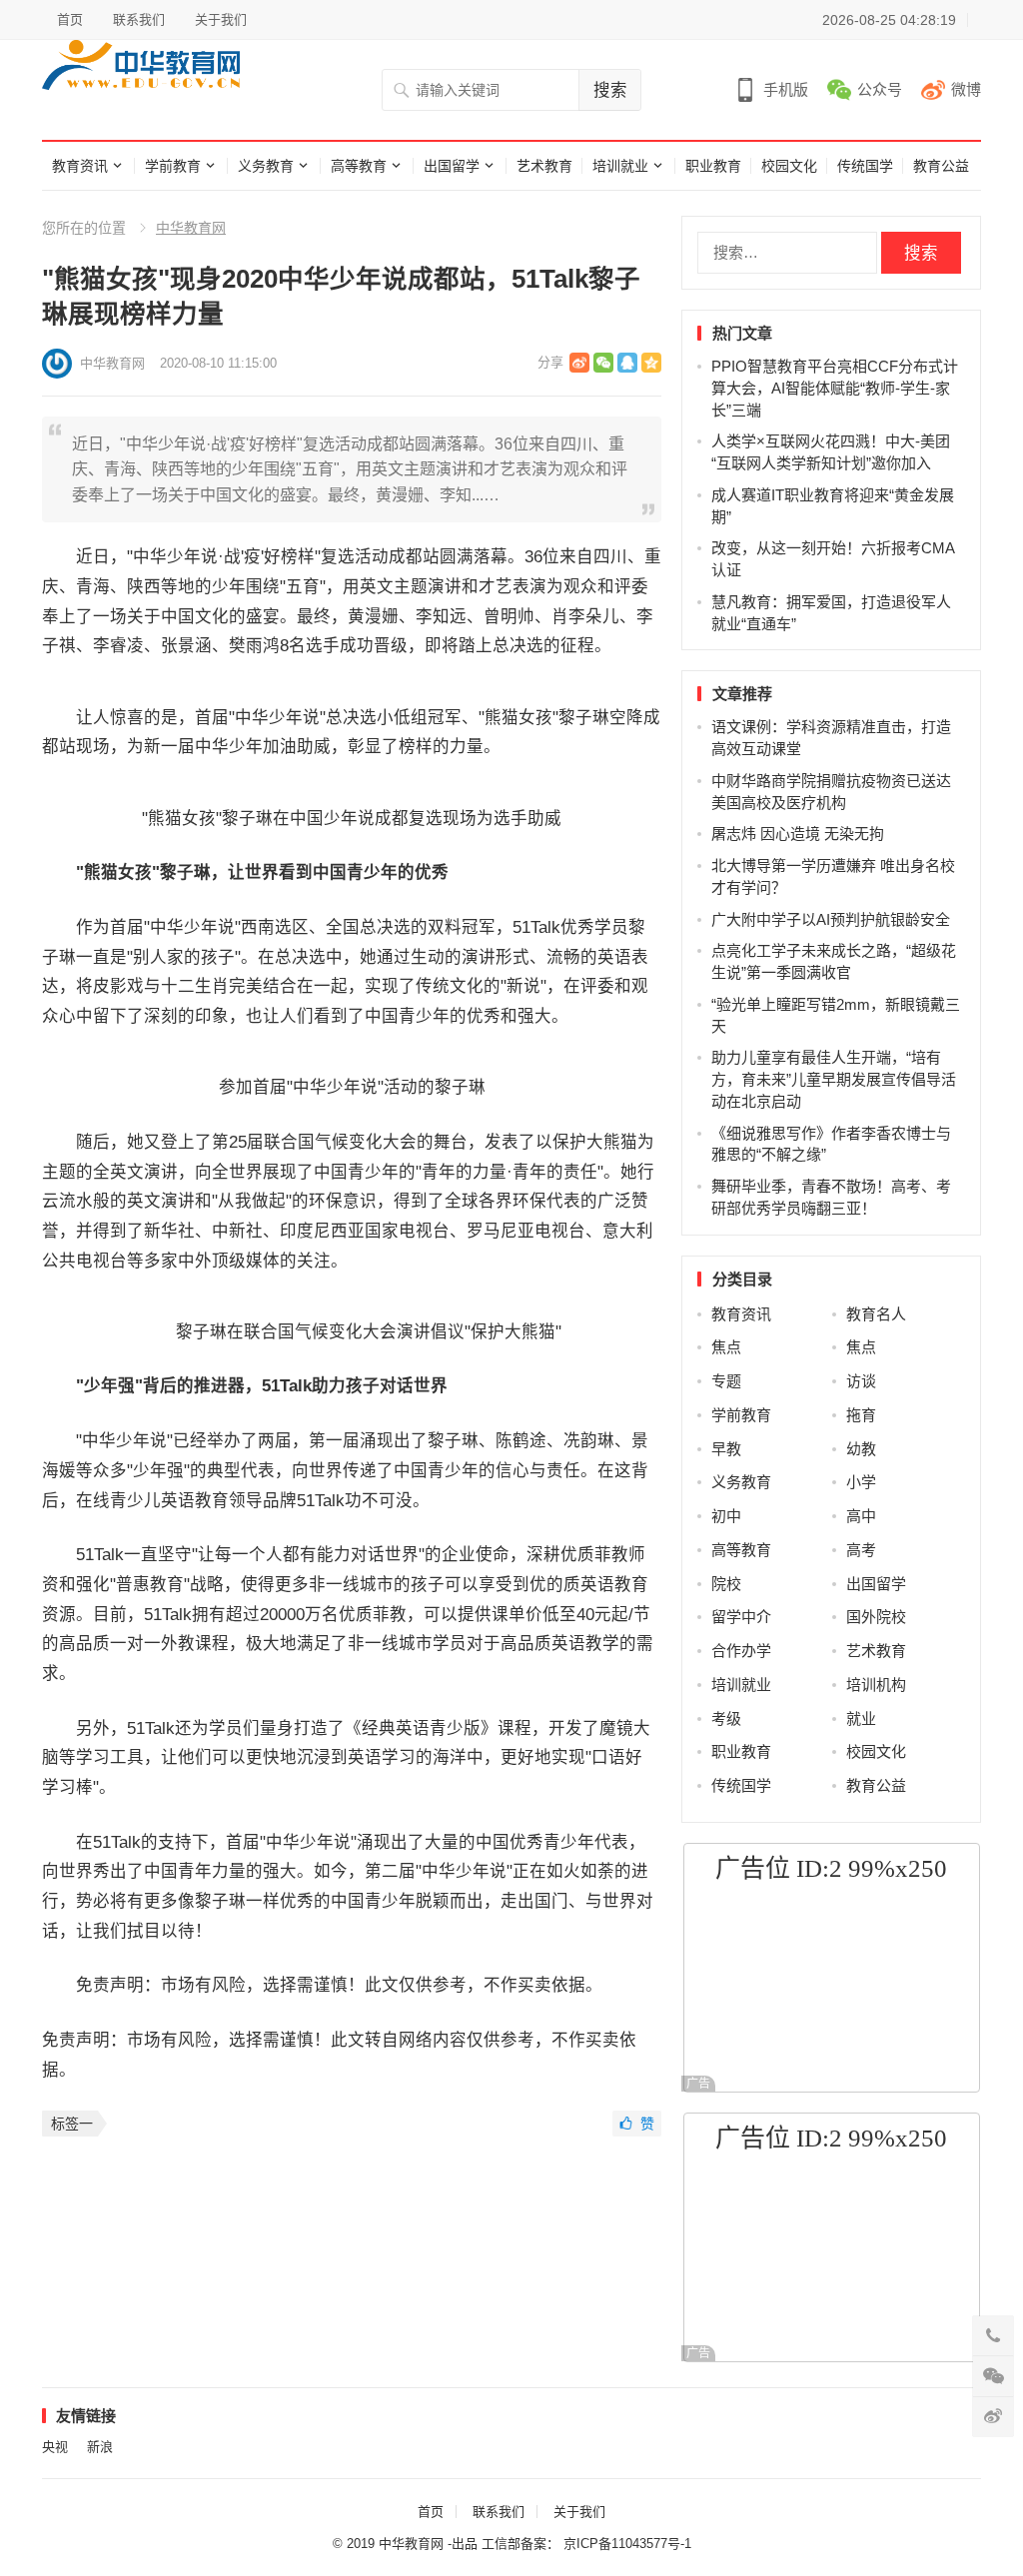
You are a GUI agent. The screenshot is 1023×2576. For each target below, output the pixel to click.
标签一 (72, 2124)
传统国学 (865, 166)
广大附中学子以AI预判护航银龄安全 (831, 919)
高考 (861, 1550)
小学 (861, 1482)
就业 (861, 1718)
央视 (55, 2447)
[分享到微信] (603, 363)
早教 (726, 1449)
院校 (726, 1584)
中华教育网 (191, 228)
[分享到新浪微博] (579, 363)
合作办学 (741, 1651)
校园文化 (789, 166)
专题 (726, 1381)
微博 (966, 89)
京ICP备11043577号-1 (627, 2544)
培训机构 (876, 1685)
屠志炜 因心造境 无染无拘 (798, 834)
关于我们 (221, 19)
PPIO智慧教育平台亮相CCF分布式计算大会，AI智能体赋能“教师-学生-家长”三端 (835, 388)
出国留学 (452, 166)
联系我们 (139, 19)
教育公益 (941, 166)
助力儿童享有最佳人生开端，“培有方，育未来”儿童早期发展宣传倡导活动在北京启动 (834, 1079)
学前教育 (173, 166)
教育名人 (876, 1314)
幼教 (861, 1449)
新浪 (100, 2447)
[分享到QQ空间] (651, 363)
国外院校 (876, 1617)
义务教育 (266, 166)
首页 (70, 19)
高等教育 (359, 166)
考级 (726, 1718)
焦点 (726, 1347)
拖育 (861, 1415)
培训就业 (620, 166)
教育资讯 (80, 166)
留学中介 (741, 1617)
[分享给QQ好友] (627, 363)
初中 (726, 1516)
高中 (861, 1516)
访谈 (861, 1381)
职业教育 (713, 166)
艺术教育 (544, 166)
